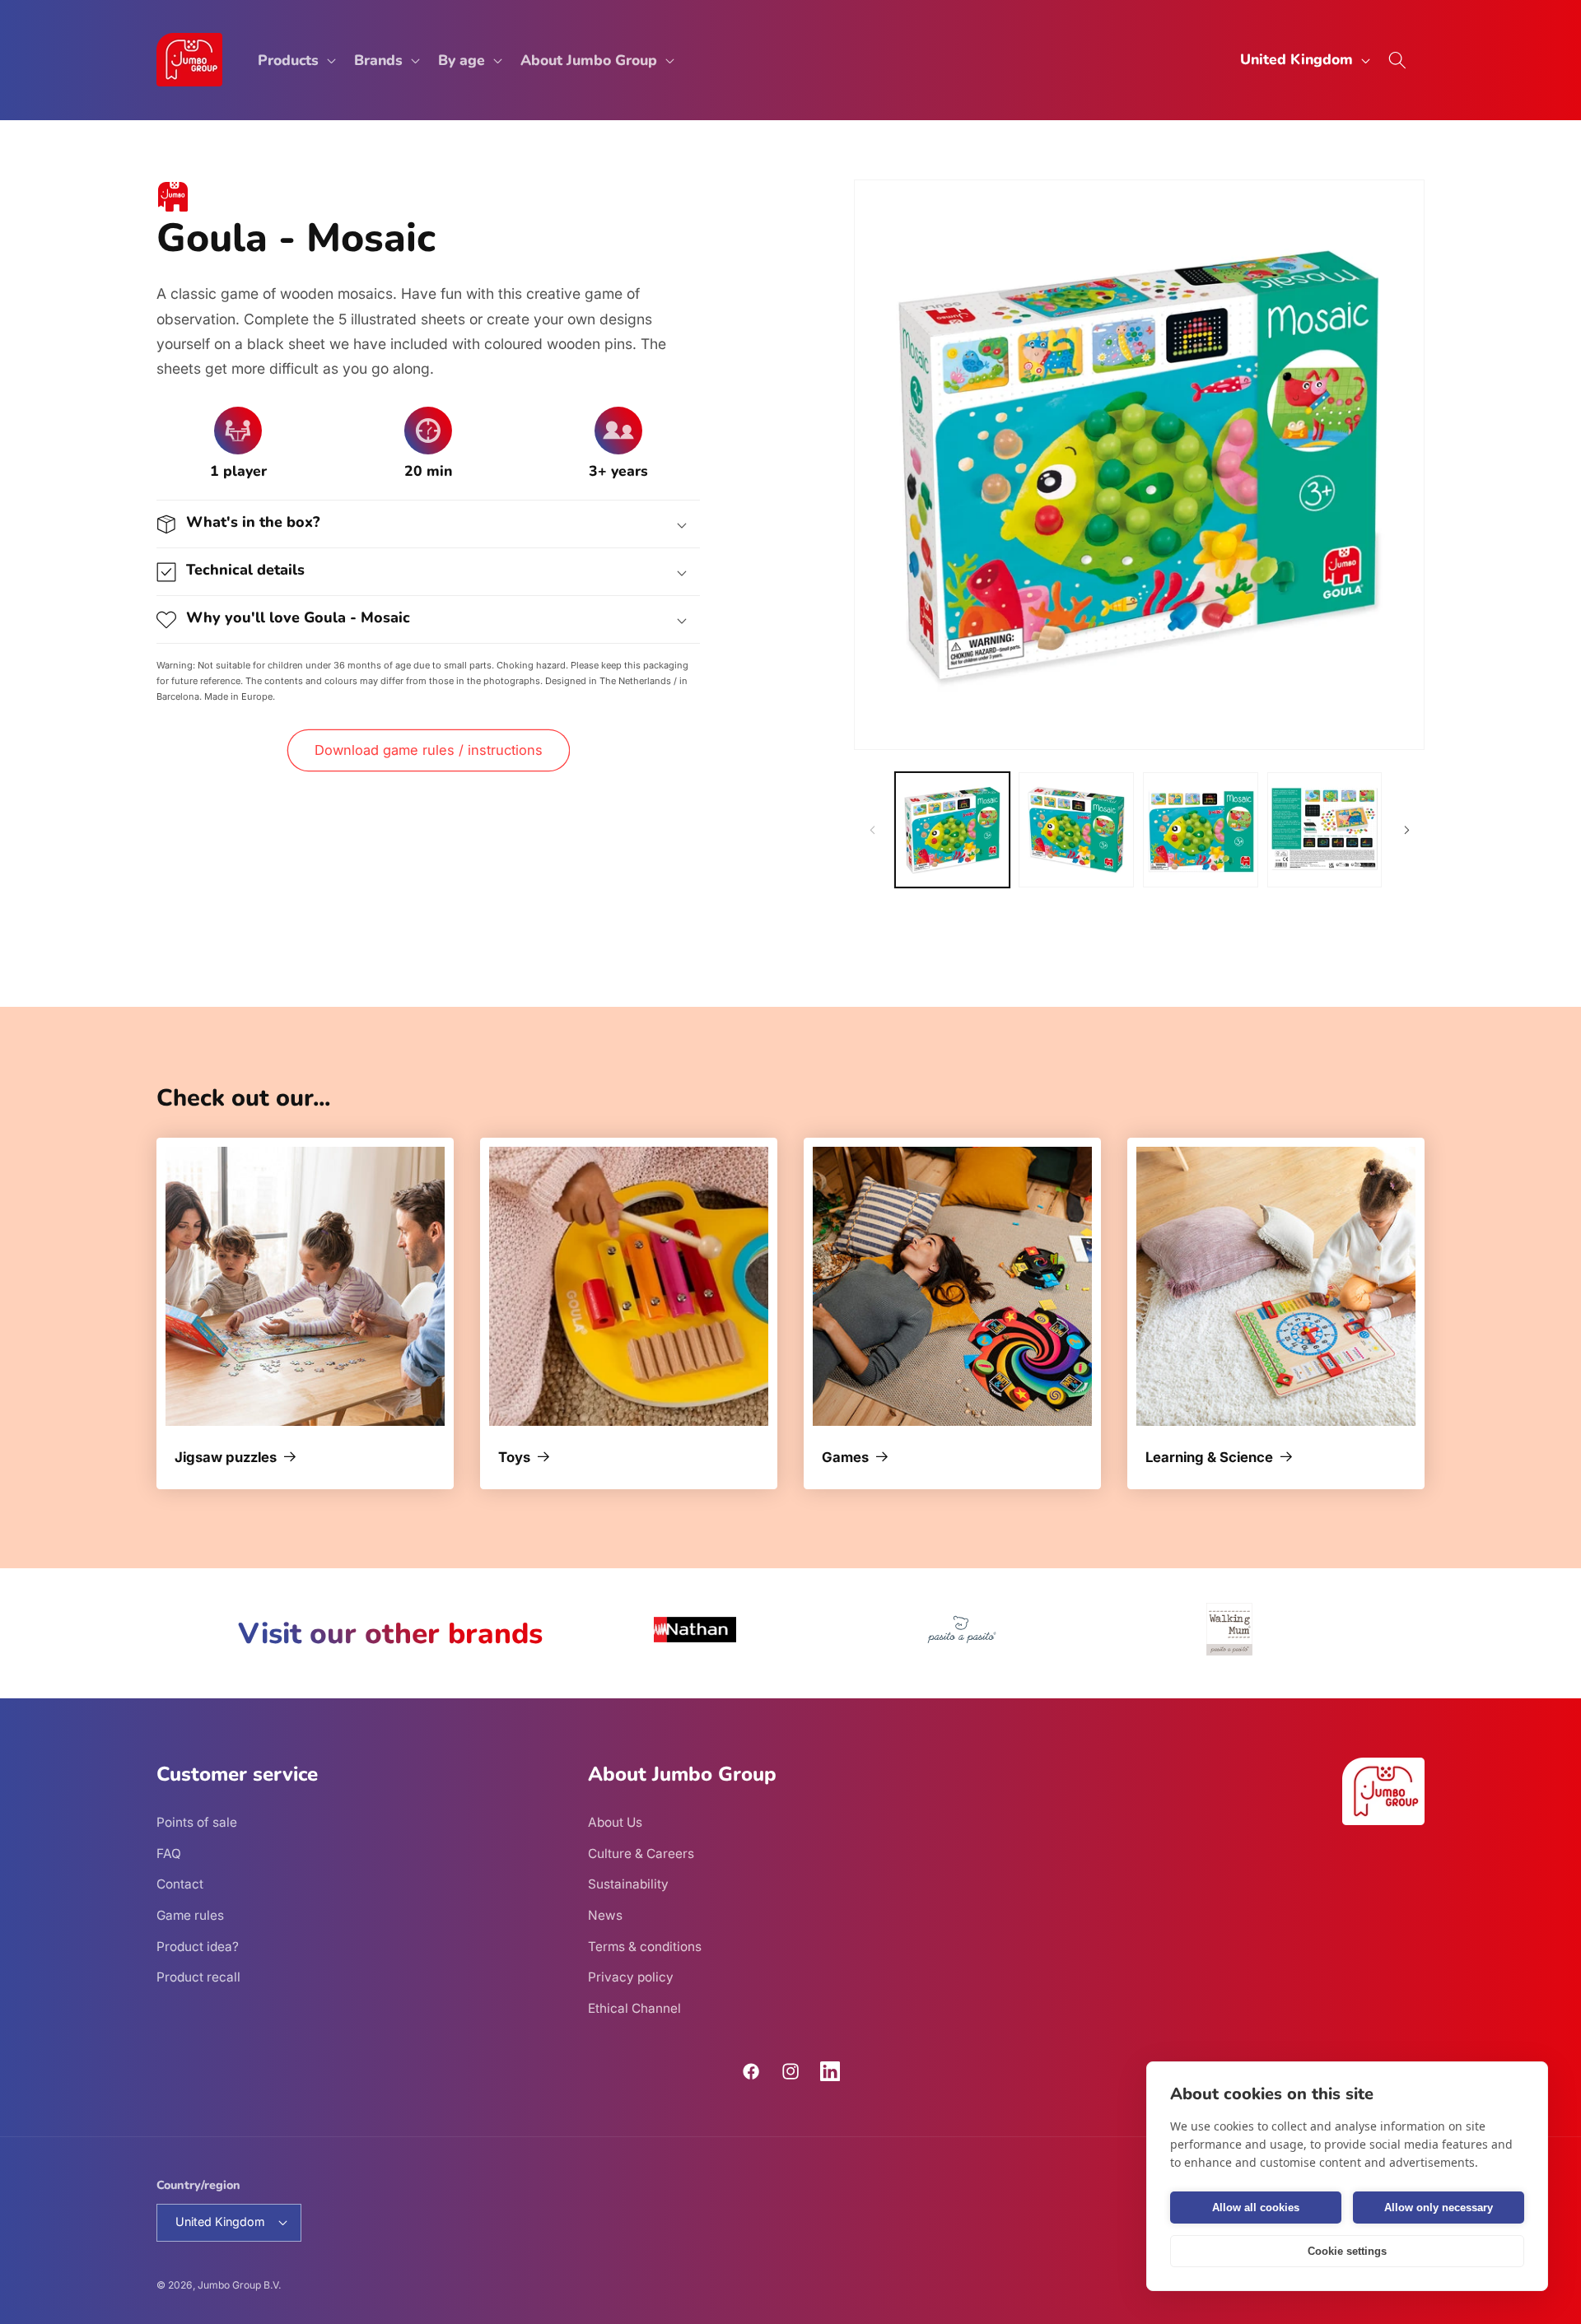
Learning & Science (1209, 1458)
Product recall (198, 1977)
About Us (615, 1822)
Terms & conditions (645, 1947)
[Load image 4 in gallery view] (1325, 830)
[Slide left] (872, 830)
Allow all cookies (1256, 2208)
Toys (514, 1458)
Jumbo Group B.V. (239, 2285)
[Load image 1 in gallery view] (953, 830)
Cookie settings (1347, 2251)
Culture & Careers (641, 1854)
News (605, 1915)
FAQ (169, 1854)
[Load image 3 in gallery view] (1201, 830)
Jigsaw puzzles (226, 1458)
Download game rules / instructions (429, 750)
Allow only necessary (1439, 2208)
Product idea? (198, 1947)
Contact (180, 1884)
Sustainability (628, 1884)
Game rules (190, 1915)
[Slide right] (1406, 830)
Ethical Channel (634, 2008)
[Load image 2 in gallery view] (1076, 830)
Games (845, 1458)
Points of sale (197, 1822)
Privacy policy (631, 1977)
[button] (295, 60)
